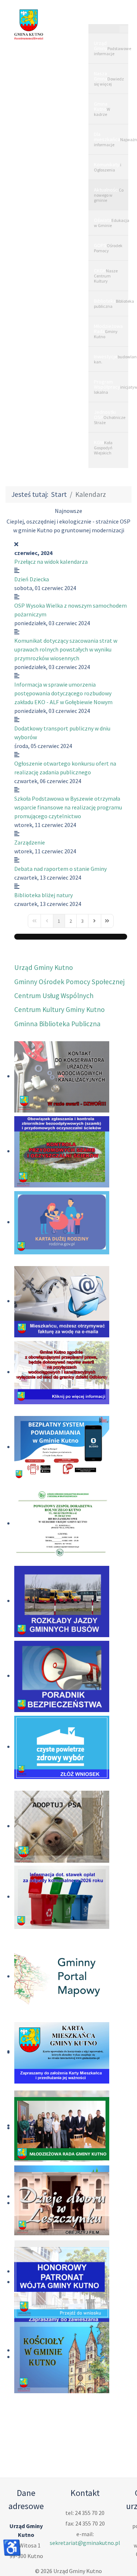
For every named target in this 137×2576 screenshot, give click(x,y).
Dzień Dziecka (32, 570)
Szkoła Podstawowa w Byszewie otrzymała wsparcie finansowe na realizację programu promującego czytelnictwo (68, 798)
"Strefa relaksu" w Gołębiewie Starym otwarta (69, 521)
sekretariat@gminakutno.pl (85, 2534)
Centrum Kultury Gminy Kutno (60, 1001)
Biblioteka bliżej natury (43, 886)
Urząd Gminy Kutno (44, 959)
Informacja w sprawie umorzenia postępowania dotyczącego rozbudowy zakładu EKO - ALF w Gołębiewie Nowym (63, 684)
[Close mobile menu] (124, 29)
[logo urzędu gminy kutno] (29, 24)
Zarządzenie (30, 834)
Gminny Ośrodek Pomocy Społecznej (69, 973)
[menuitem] (108, 48)
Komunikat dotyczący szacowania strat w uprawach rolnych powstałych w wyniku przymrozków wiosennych (66, 641)
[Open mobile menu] (109, 16)
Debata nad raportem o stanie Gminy (60, 860)
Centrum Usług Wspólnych (54, 987)
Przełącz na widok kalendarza (51, 553)
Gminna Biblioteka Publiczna (57, 1015)
